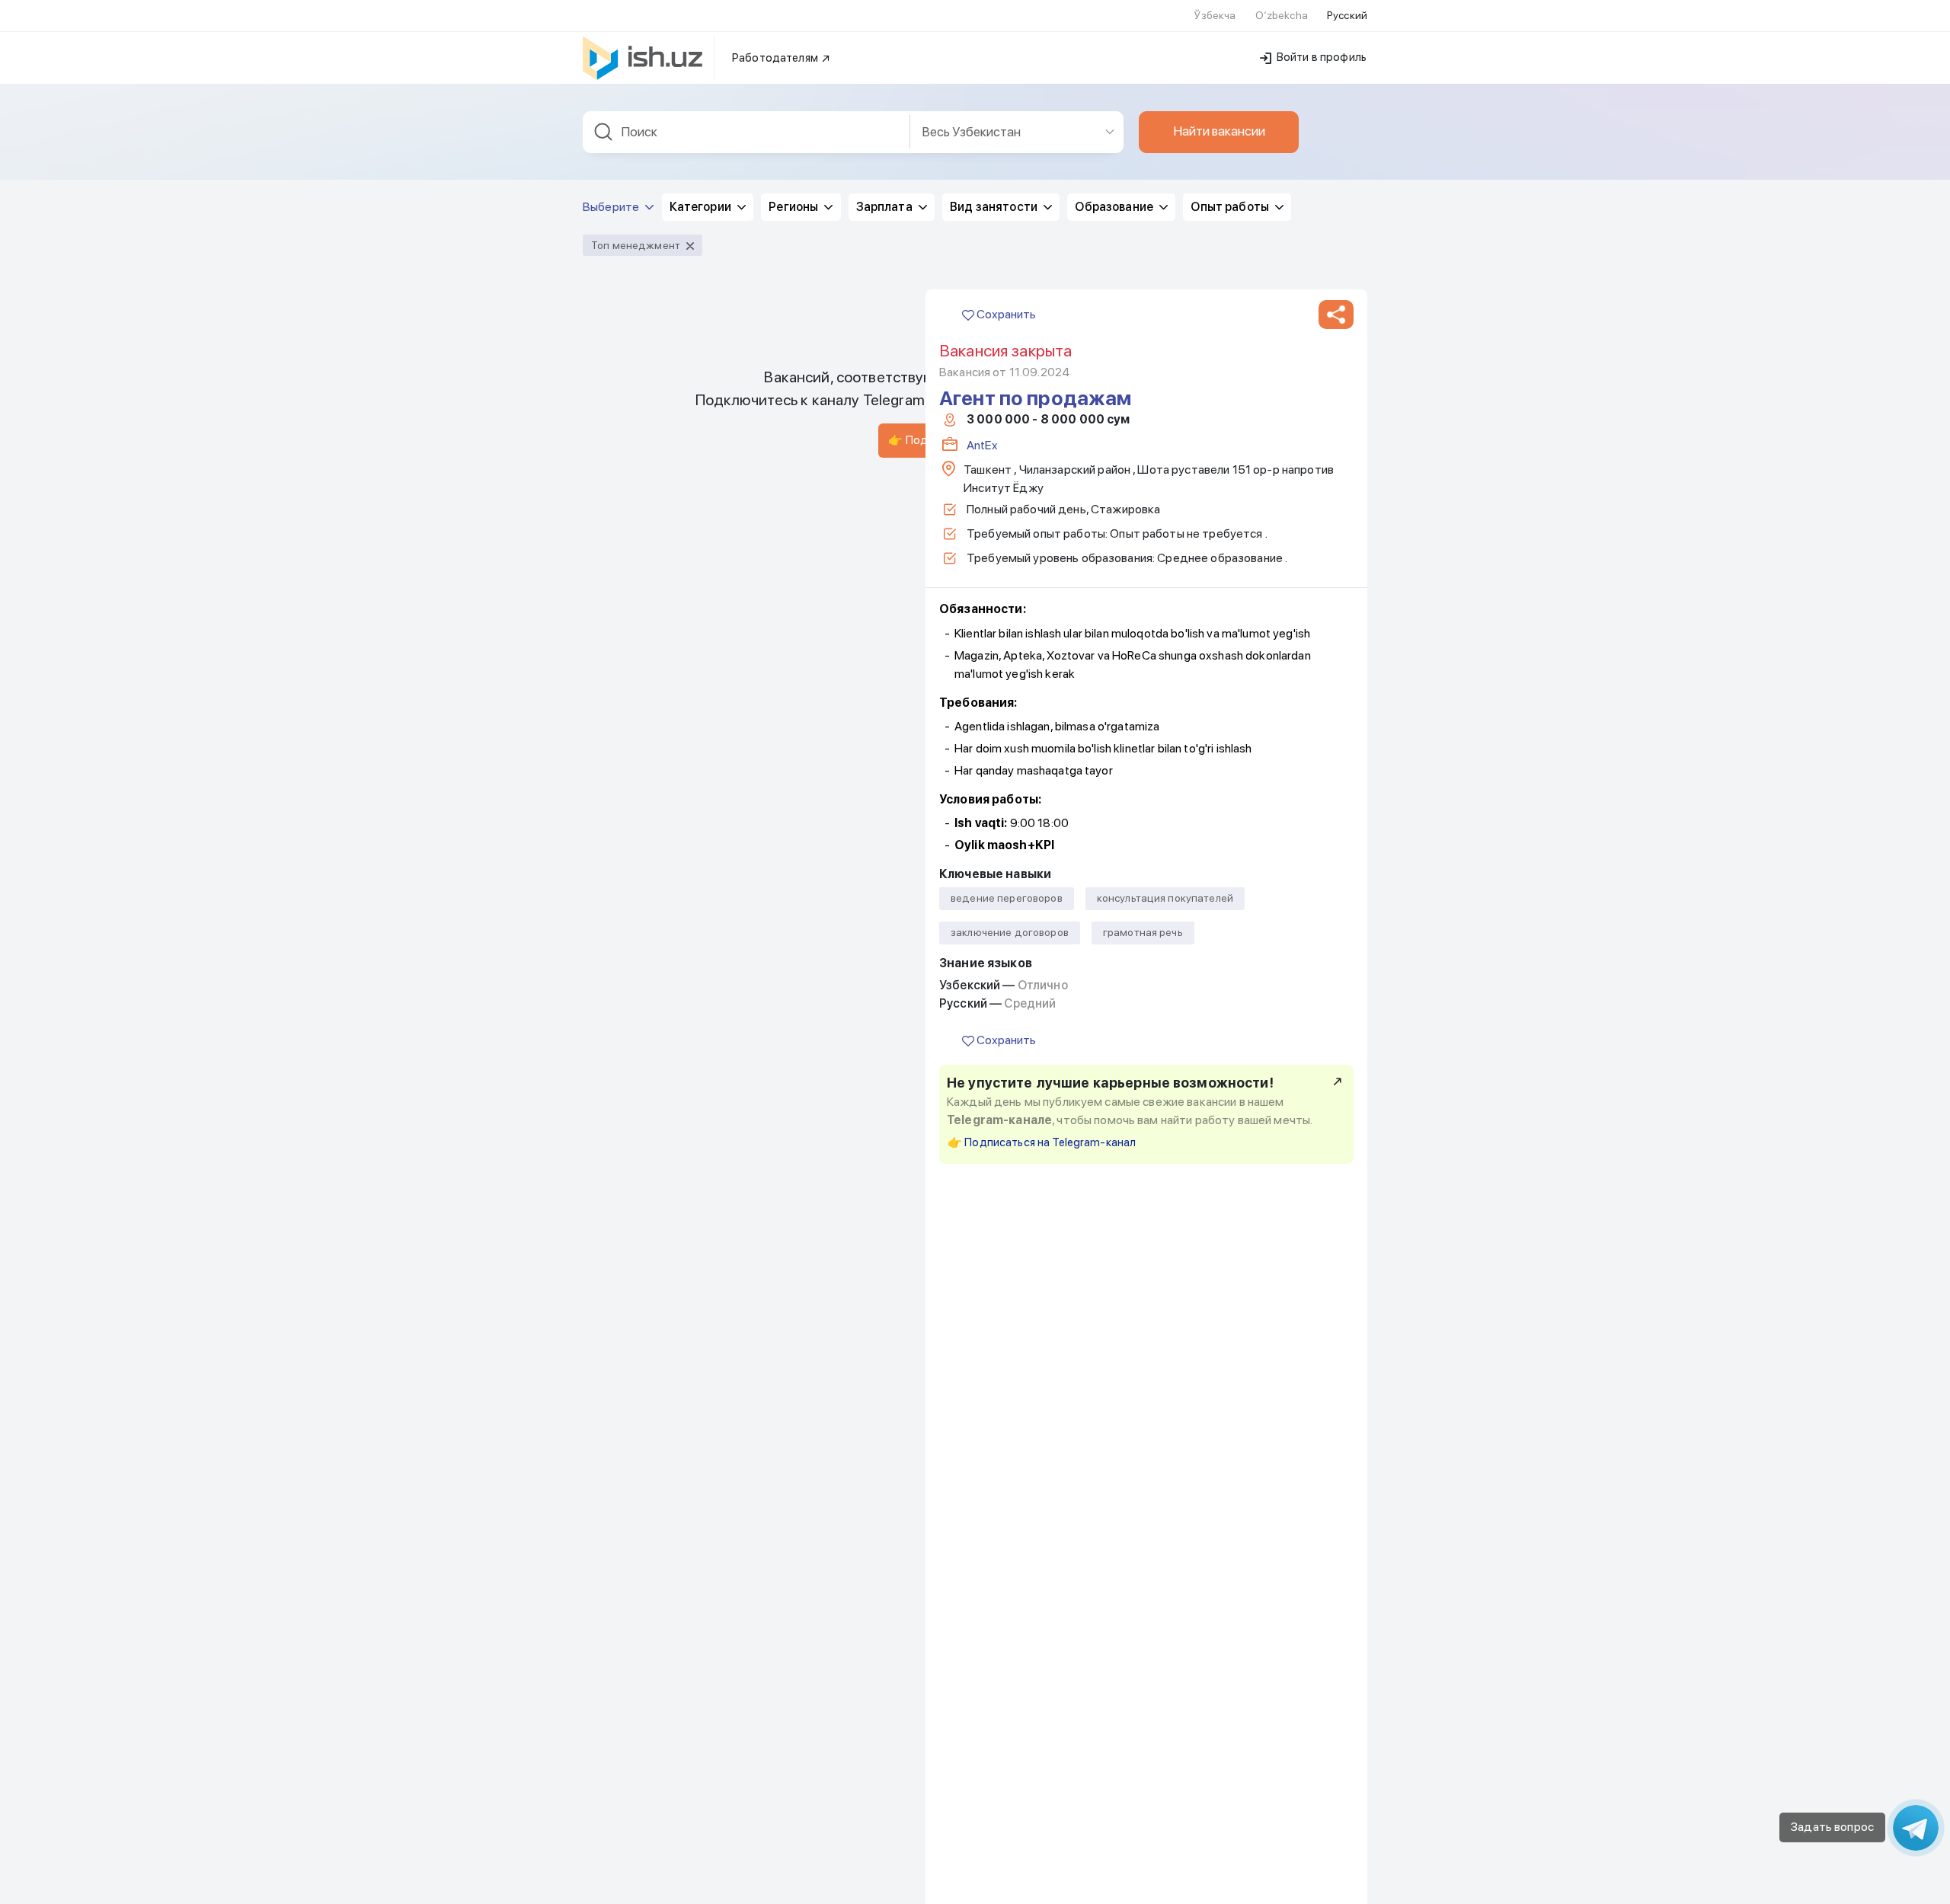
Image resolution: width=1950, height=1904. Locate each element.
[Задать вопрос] (1916, 1828)
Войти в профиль (1320, 57)
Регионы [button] (794, 207)
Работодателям (776, 58)
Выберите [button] (612, 207)
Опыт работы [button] (1231, 207)
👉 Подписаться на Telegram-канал (1042, 1142)
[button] (1336, 315)
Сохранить (1005, 314)
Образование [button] (1115, 207)
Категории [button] (702, 207)
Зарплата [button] (885, 207)
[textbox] (746, 132)
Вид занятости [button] (995, 207)
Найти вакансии (1219, 131)
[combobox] (746, 132)
